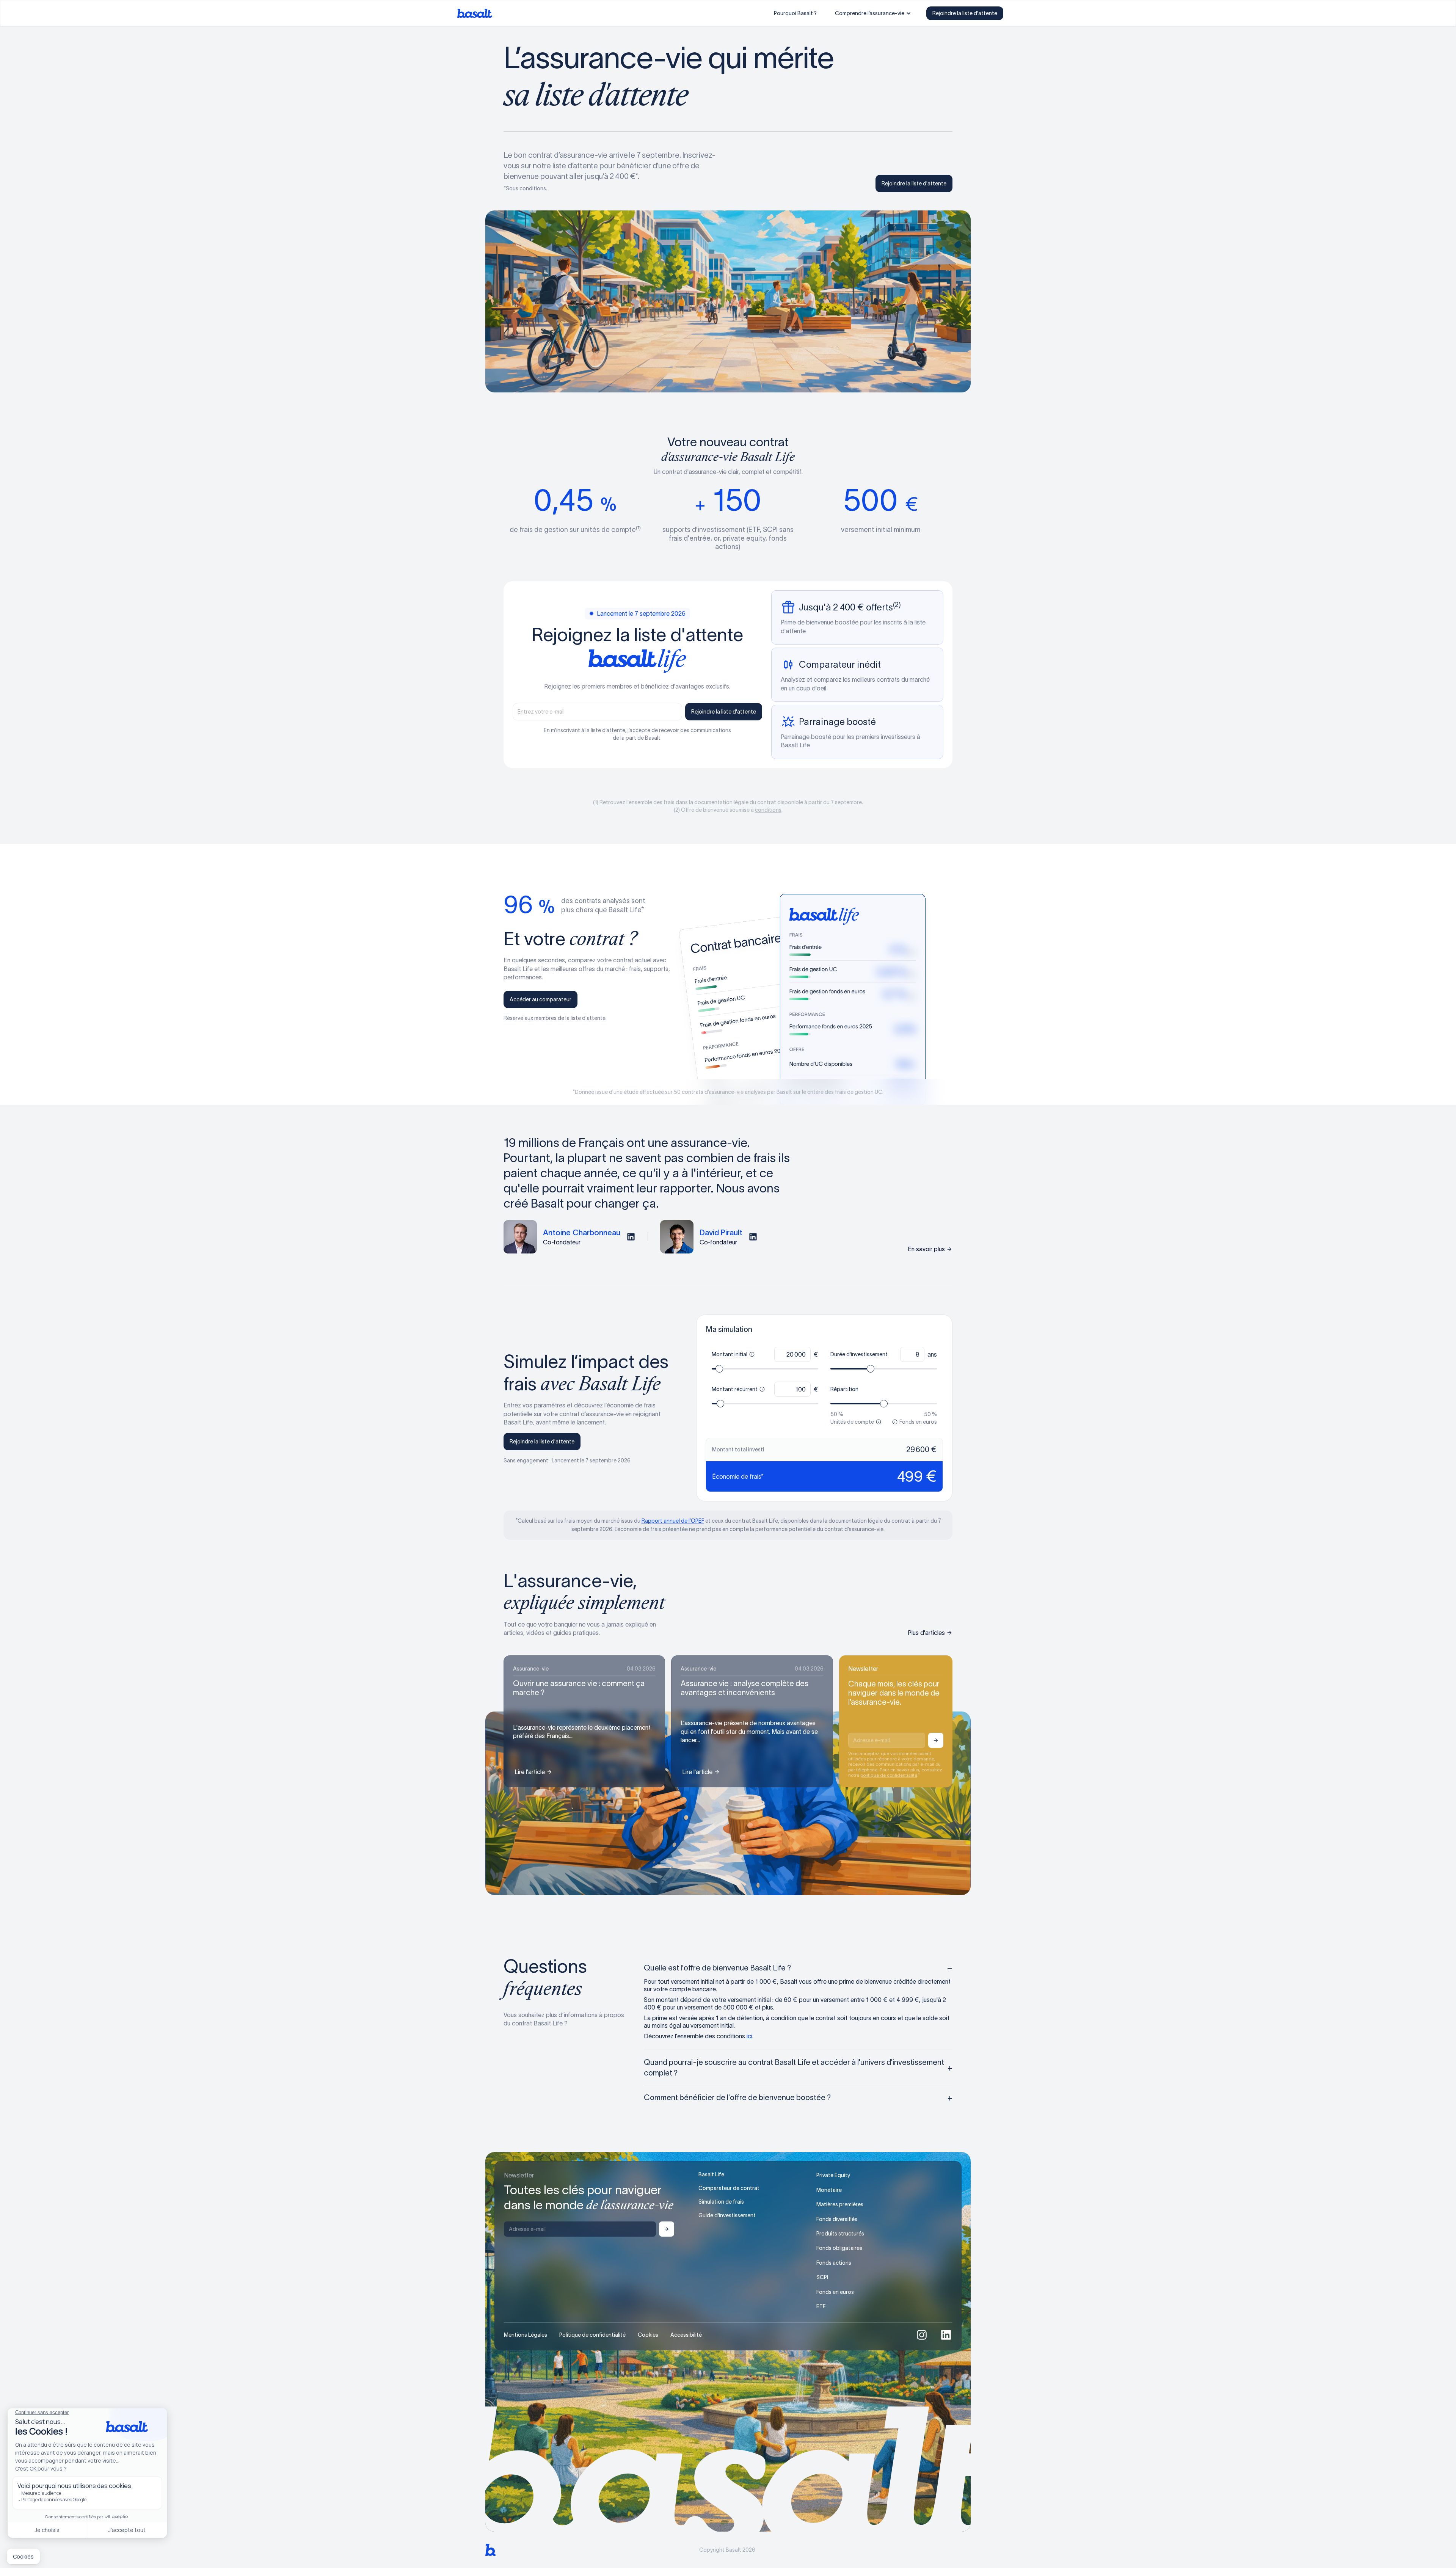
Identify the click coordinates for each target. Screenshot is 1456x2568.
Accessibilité (686, 2335)
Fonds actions (834, 2263)
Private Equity (833, 2175)
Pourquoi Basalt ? (795, 13)
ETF (821, 2306)
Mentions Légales (526, 2335)
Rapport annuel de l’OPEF (673, 1521)
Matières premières (840, 2204)
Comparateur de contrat (729, 2188)
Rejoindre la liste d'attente (965, 13)
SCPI (822, 2277)
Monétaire (829, 2190)
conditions (768, 810)
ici (749, 2036)
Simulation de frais (721, 2202)
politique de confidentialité (889, 1775)
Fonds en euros (835, 2292)
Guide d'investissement (727, 2215)
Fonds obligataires (839, 2248)
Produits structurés (840, 2234)
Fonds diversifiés (837, 2219)
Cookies (648, 2335)
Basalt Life (711, 2174)
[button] (873, 13)
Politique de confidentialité (592, 2335)
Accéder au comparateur (541, 999)
